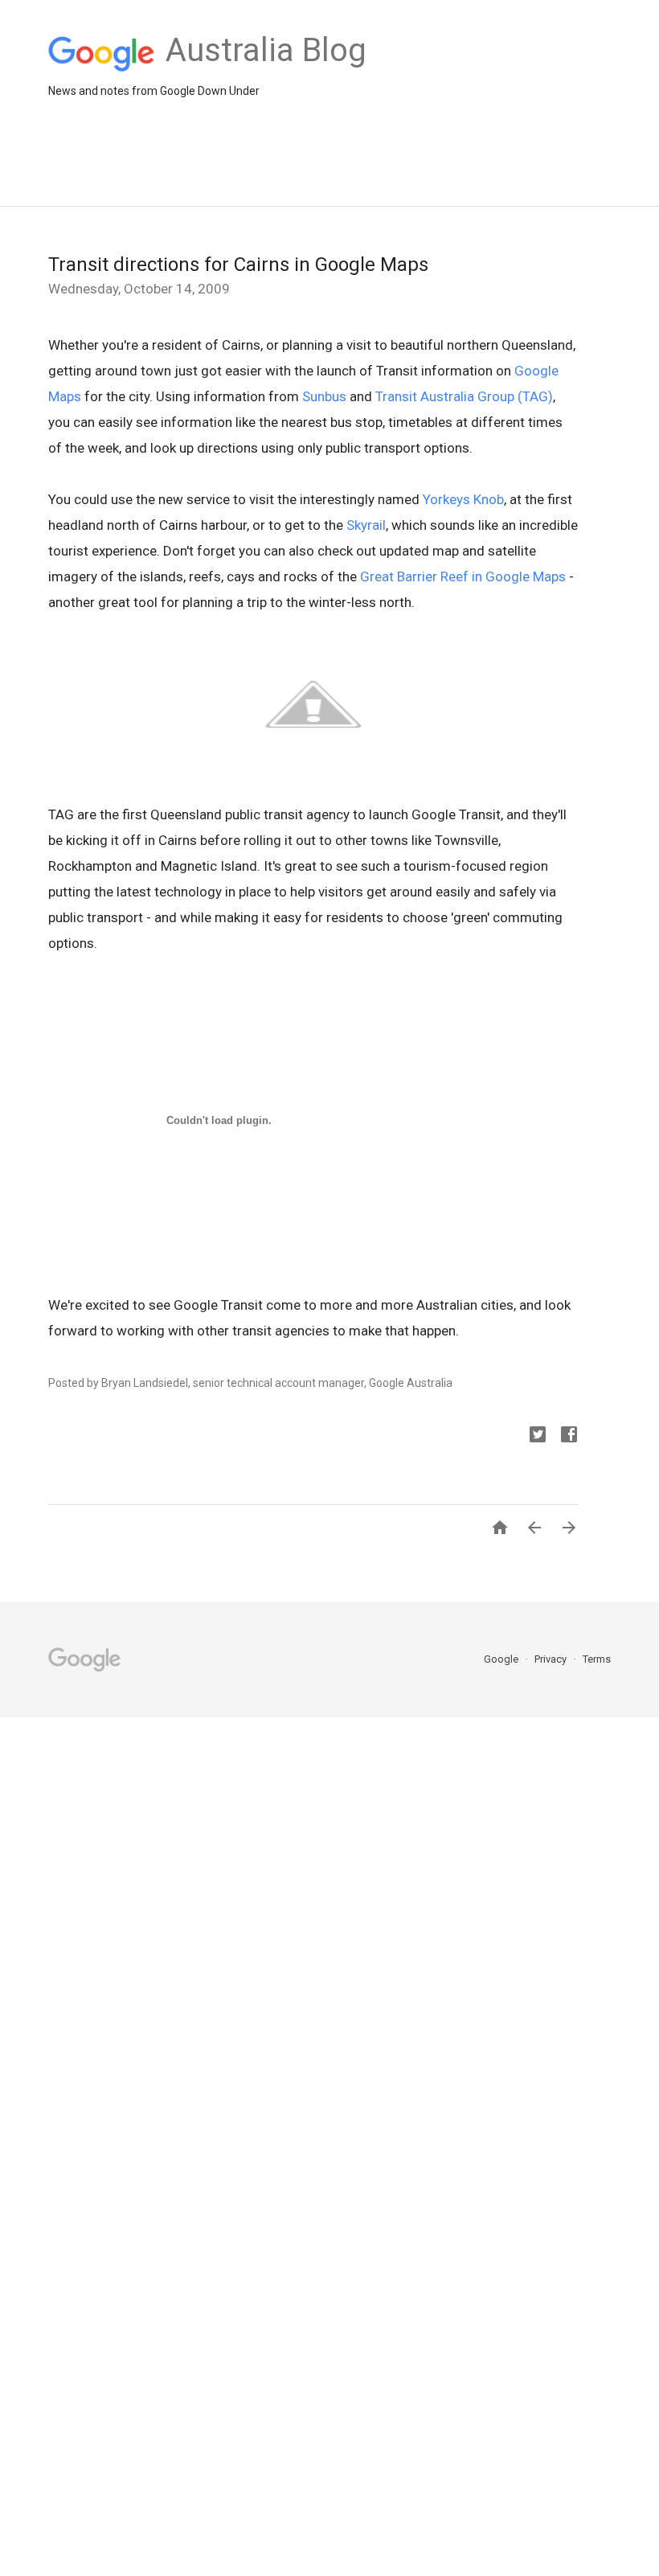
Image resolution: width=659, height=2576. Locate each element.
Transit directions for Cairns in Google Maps (238, 265)
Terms (597, 1659)
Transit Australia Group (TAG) (464, 396)
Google (502, 1659)
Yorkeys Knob (463, 499)
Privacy (552, 1659)
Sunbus (324, 396)
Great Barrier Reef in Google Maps (463, 576)
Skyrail (366, 525)
